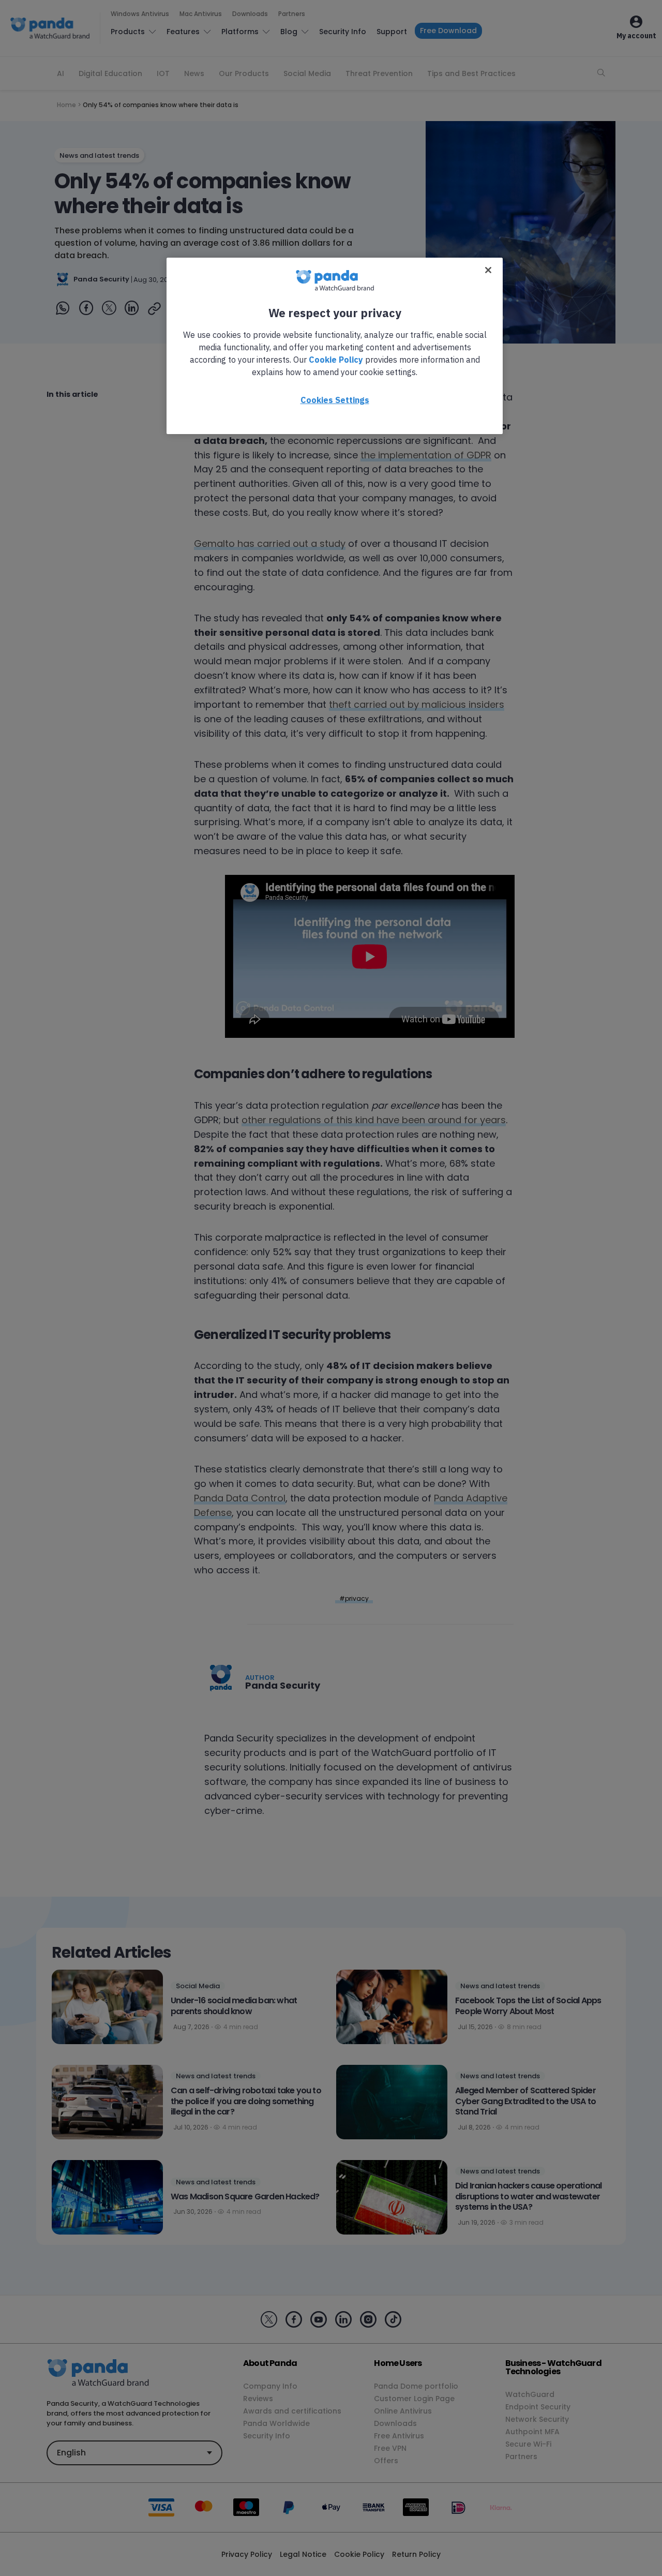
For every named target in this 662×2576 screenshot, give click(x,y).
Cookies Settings (335, 400)
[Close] (488, 270)
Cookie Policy (336, 360)
